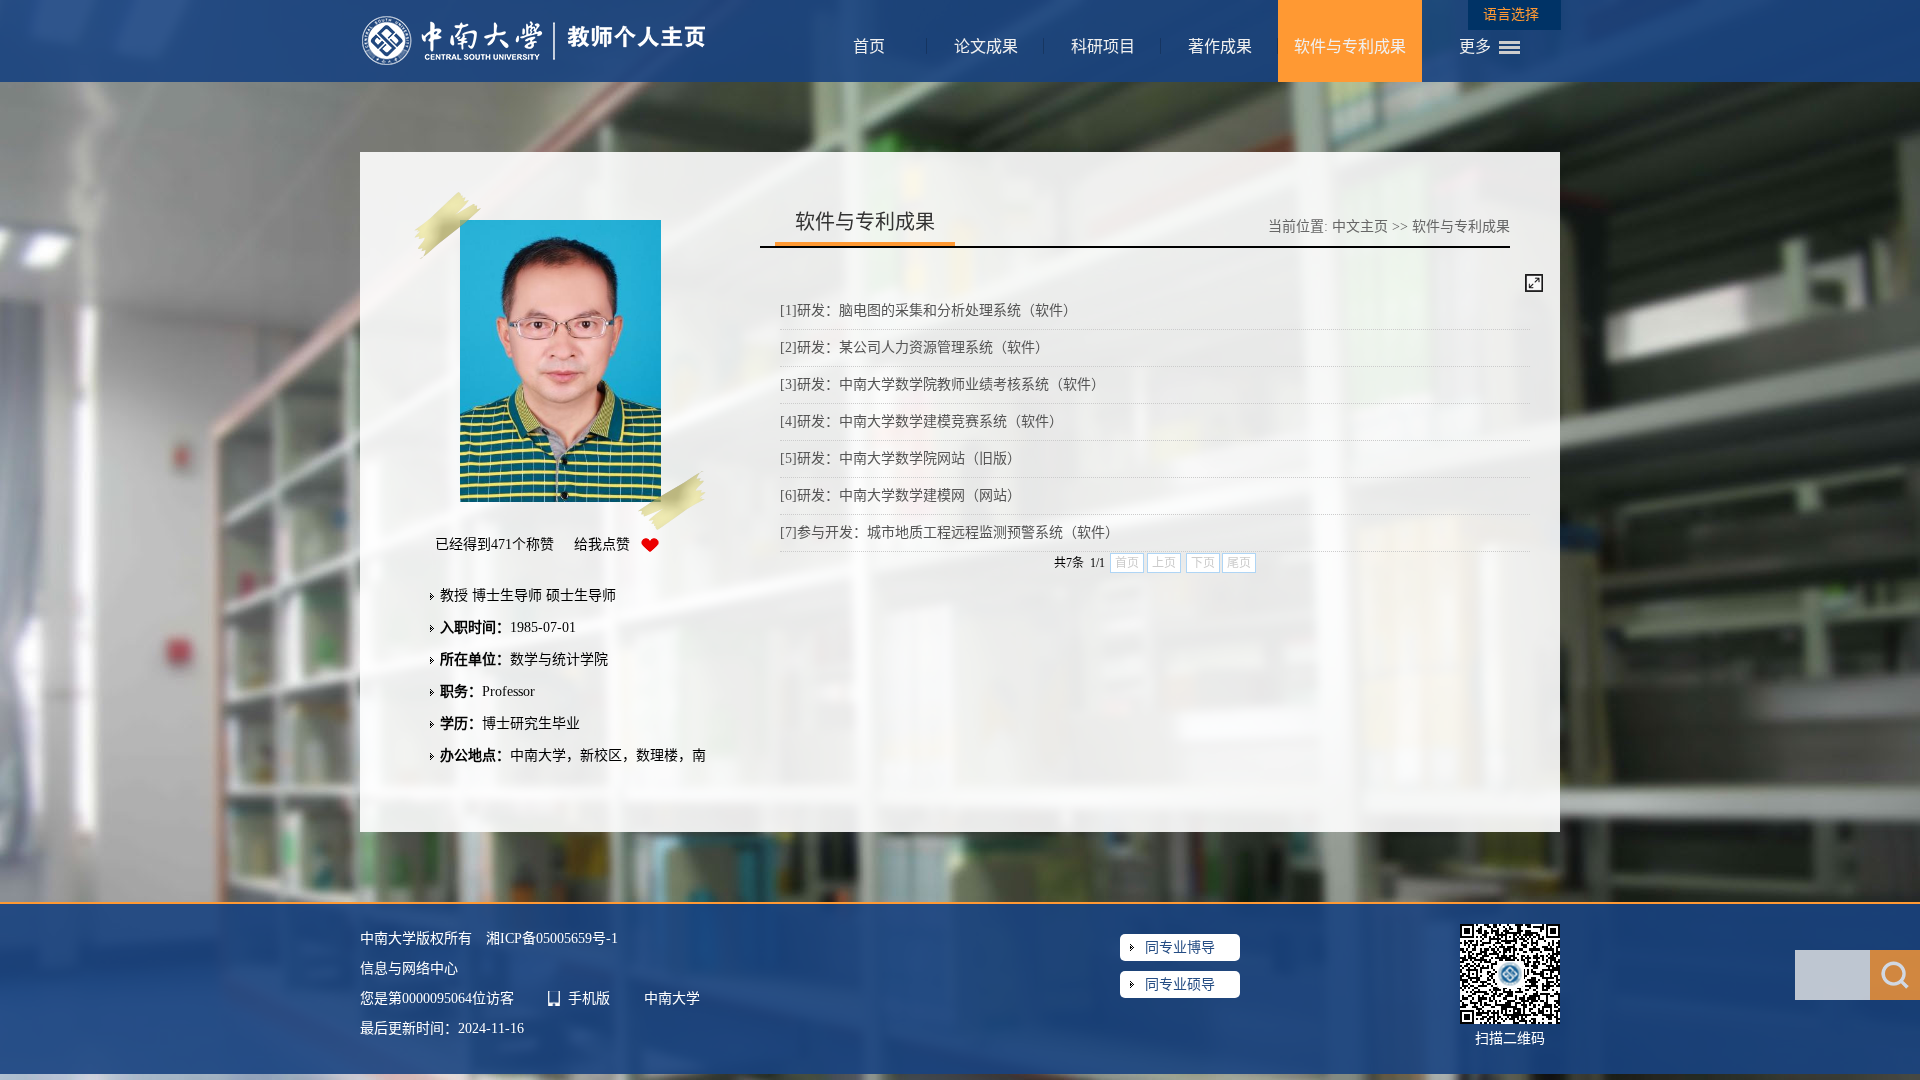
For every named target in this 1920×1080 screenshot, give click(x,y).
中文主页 (1360, 226)
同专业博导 (1180, 947)
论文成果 (986, 46)
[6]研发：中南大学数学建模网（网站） (900, 495)
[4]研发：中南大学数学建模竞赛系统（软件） (921, 421)
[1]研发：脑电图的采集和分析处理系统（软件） (928, 310)
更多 (1475, 46)
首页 (869, 46)
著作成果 (1220, 46)
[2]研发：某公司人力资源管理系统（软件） (914, 347)
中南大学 (672, 998)
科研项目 (1103, 46)
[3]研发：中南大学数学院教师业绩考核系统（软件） (942, 384)
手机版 (589, 998)
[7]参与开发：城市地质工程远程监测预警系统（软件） (949, 532)
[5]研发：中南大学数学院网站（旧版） (900, 458)
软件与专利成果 (1350, 46)
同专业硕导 (1180, 984)
